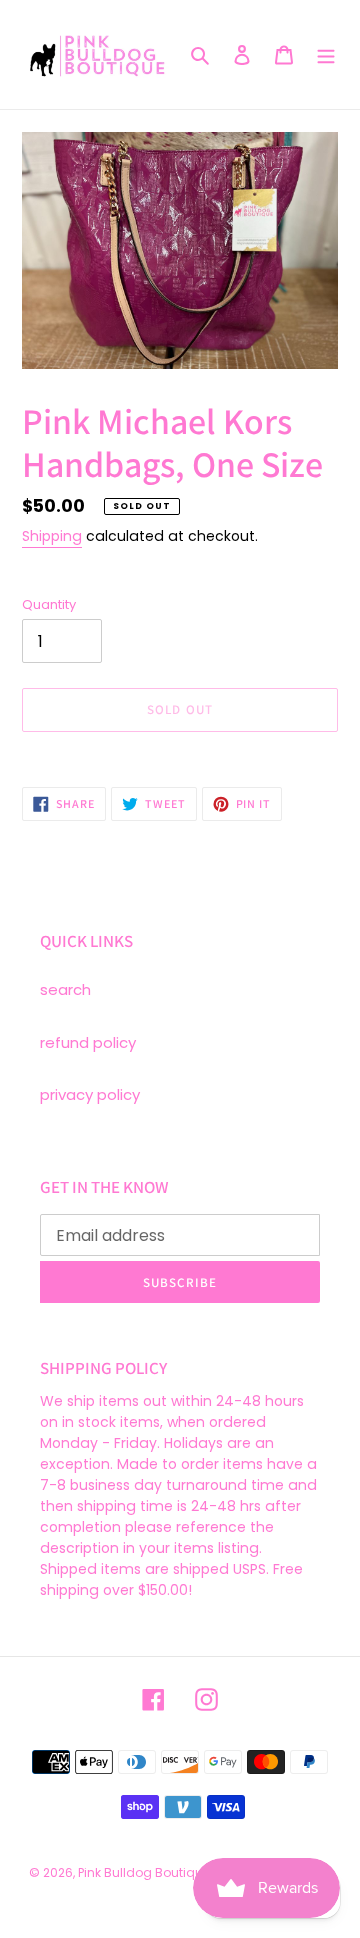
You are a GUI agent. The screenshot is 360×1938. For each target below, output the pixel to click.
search (65, 989)
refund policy (88, 1042)
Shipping (52, 536)
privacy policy (90, 1094)
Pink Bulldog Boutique (144, 1872)
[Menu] (326, 54)
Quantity (49, 604)
